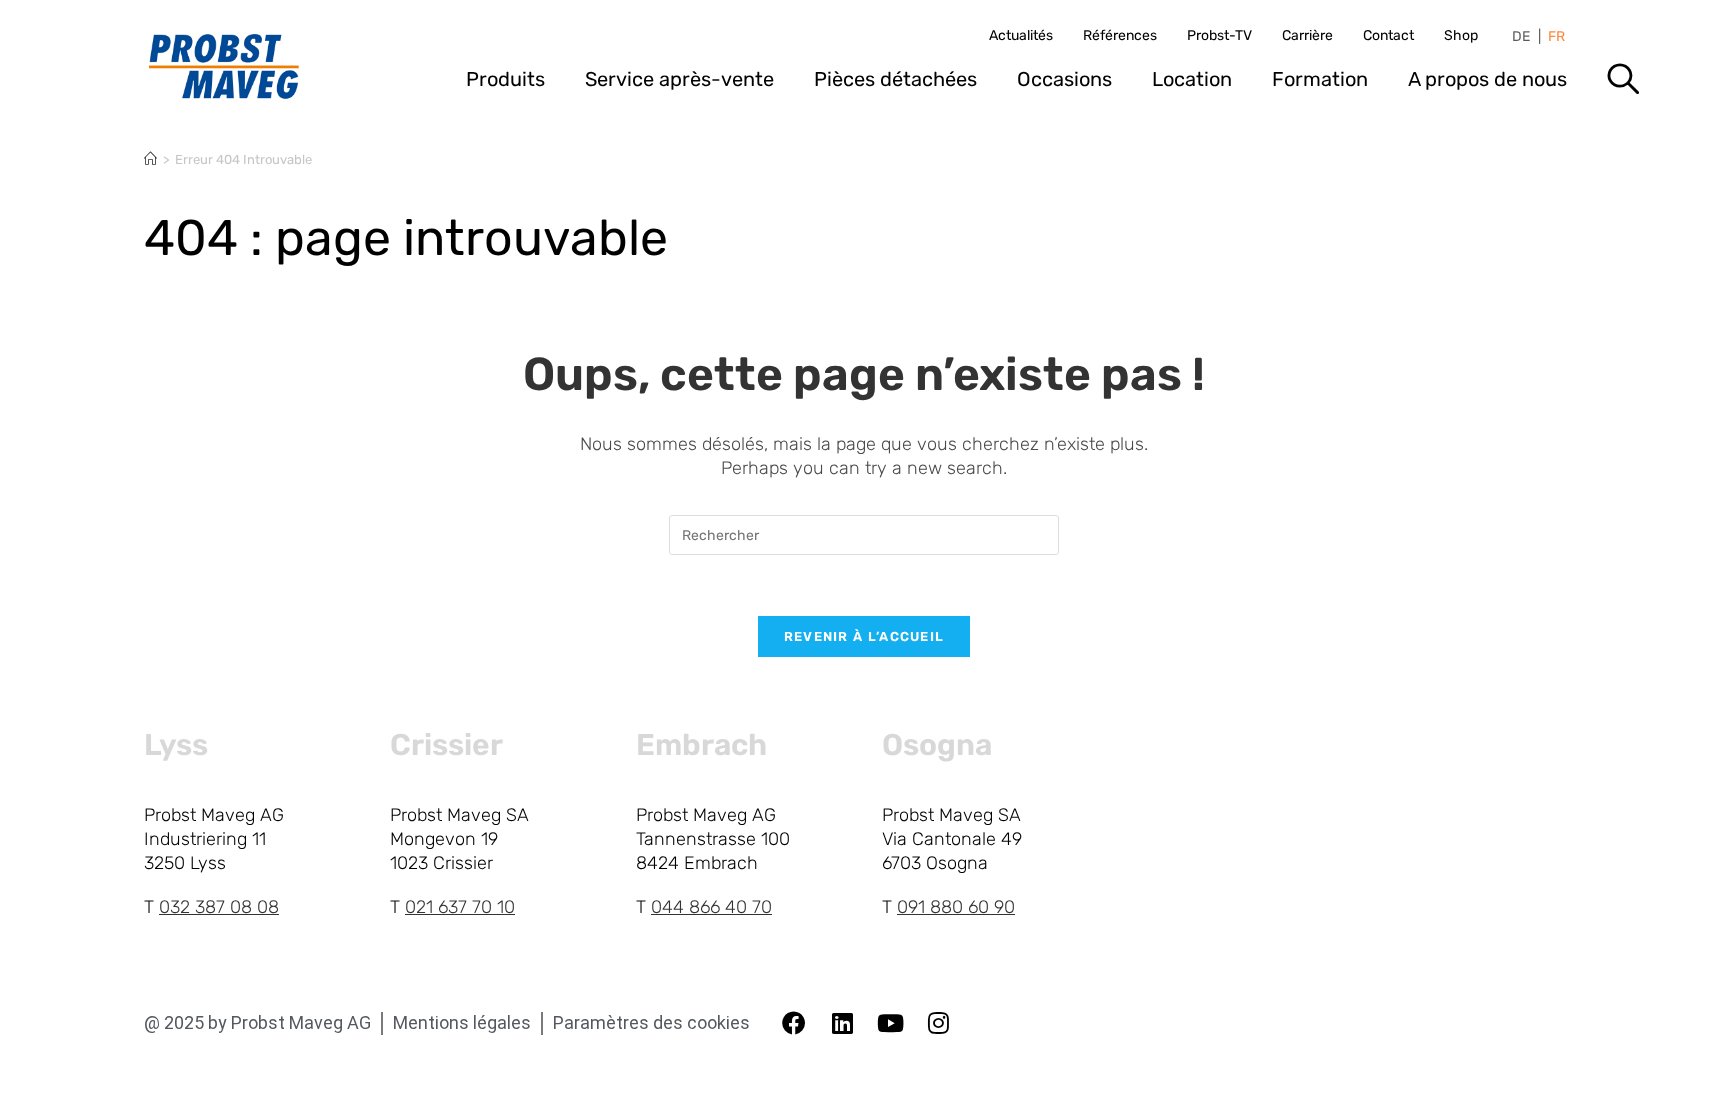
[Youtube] (890, 1023)
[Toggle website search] (1623, 85)
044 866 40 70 (711, 907)
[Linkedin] (842, 1023)
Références (1120, 36)
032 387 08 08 (219, 907)
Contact (1388, 36)
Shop (1461, 36)
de (1521, 37)
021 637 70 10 (460, 907)
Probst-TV (1219, 36)
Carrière (1307, 36)
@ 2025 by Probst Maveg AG (257, 1022)
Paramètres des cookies (651, 1022)
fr (1556, 37)
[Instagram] (938, 1023)
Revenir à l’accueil (864, 636)
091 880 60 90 (956, 907)
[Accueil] (150, 159)
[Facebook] (794, 1023)
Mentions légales (462, 1022)
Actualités (1021, 36)
